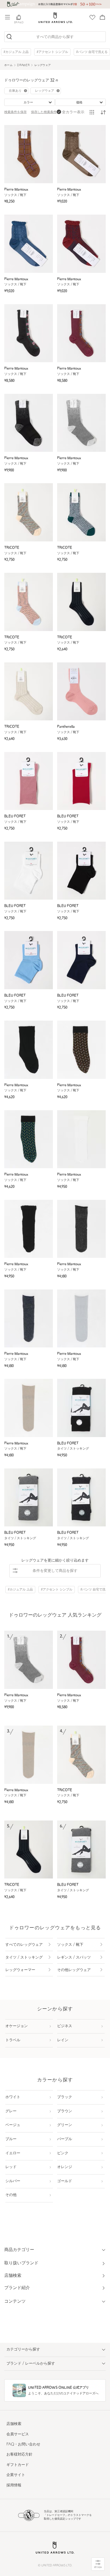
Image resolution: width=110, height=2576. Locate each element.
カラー (28, 103)
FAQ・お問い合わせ (23, 2445)
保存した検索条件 (44, 112)
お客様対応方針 (19, 2455)
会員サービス (18, 2434)
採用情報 (14, 2485)
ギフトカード (18, 2465)
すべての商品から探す (55, 37)
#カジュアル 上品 (16, 52)
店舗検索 (14, 2424)
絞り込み (98, 2567)
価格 (79, 103)
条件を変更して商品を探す (55, 1571)
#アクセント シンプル (52, 52)
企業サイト (16, 2475)
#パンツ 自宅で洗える (92, 52)
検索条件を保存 (15, 112)
